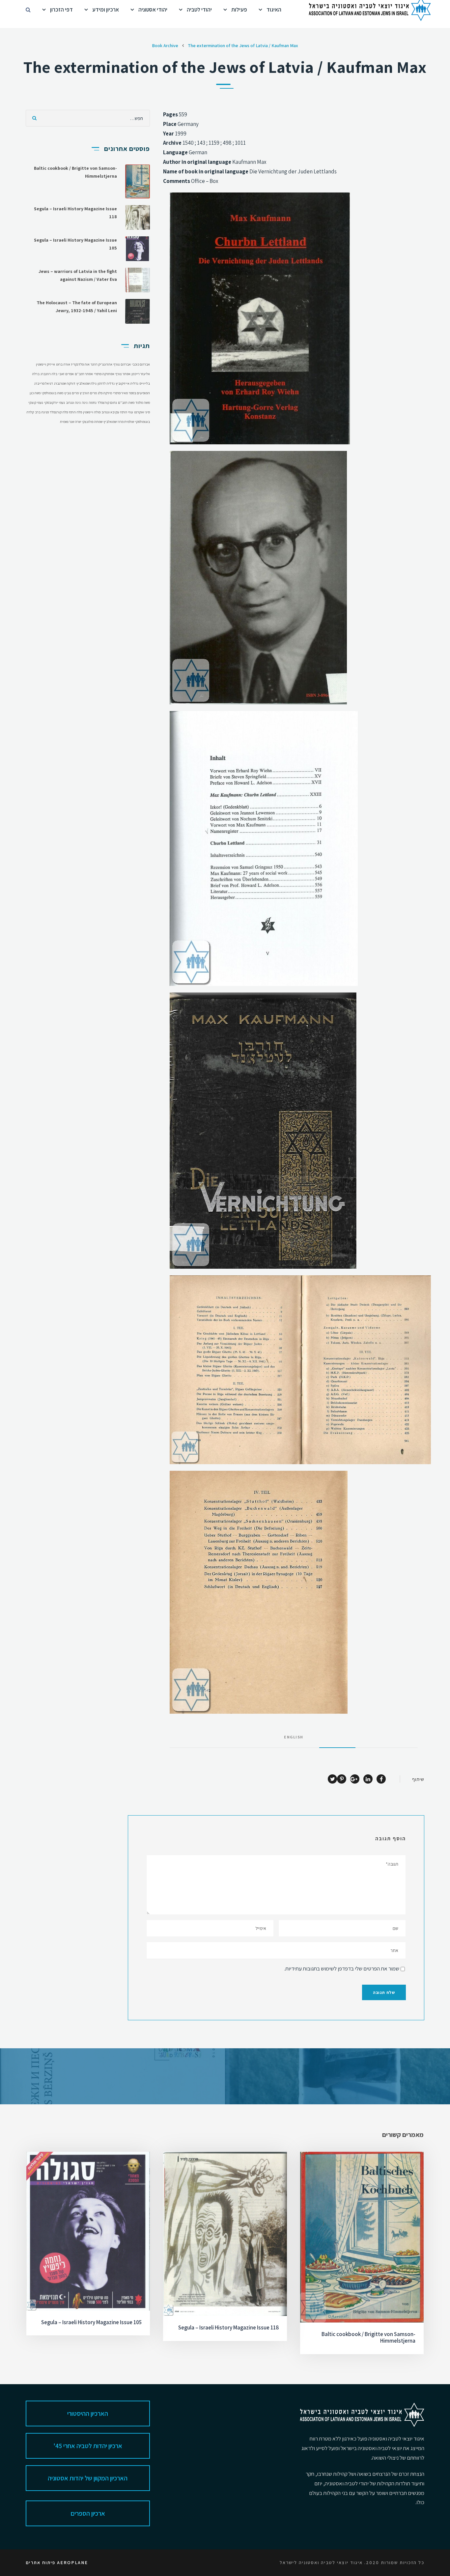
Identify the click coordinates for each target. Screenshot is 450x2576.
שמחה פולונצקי (92, 422)
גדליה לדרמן (106, 383)
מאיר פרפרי (120, 393)
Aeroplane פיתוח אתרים (57, 2562)
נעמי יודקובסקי (55, 402)
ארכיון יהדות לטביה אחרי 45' (88, 2446)
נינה (85, 402)
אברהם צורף (122, 364)
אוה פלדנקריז (80, 364)
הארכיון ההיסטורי (88, 2413)
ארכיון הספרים (88, 2513)
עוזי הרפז (127, 412)
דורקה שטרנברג (65, 383)
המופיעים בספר (139, 393)
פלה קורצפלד (59, 412)
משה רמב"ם (126, 402)
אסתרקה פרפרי (104, 374)
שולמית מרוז (126, 422)
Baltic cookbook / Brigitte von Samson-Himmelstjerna (368, 2337)
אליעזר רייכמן (141, 374)
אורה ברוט (63, 364)
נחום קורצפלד (107, 402)
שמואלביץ (110, 422)
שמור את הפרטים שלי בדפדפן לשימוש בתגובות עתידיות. (342, 1969)
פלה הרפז (75, 412)
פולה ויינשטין (92, 412)
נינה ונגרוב (73, 402)
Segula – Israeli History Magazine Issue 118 (228, 2327)
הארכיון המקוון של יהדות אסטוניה (88, 2478)
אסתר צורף (123, 374)
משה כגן (35, 393)
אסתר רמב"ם (84, 374)
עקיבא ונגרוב (110, 412)
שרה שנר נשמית (70, 422)
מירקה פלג (105, 393)
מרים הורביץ (88, 393)
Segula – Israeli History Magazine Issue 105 (91, 2322)
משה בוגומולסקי (52, 393)
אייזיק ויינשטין (45, 364)
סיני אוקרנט (142, 412)
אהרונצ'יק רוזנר (101, 364)
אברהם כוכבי (141, 364)
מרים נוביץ (71, 393)
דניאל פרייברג (44, 383)
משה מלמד (143, 402)
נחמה (93, 402)
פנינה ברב (42, 412)
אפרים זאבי (66, 374)
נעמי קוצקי (36, 402)
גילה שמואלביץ (86, 383)
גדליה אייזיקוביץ (127, 383)
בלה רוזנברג (49, 374)
